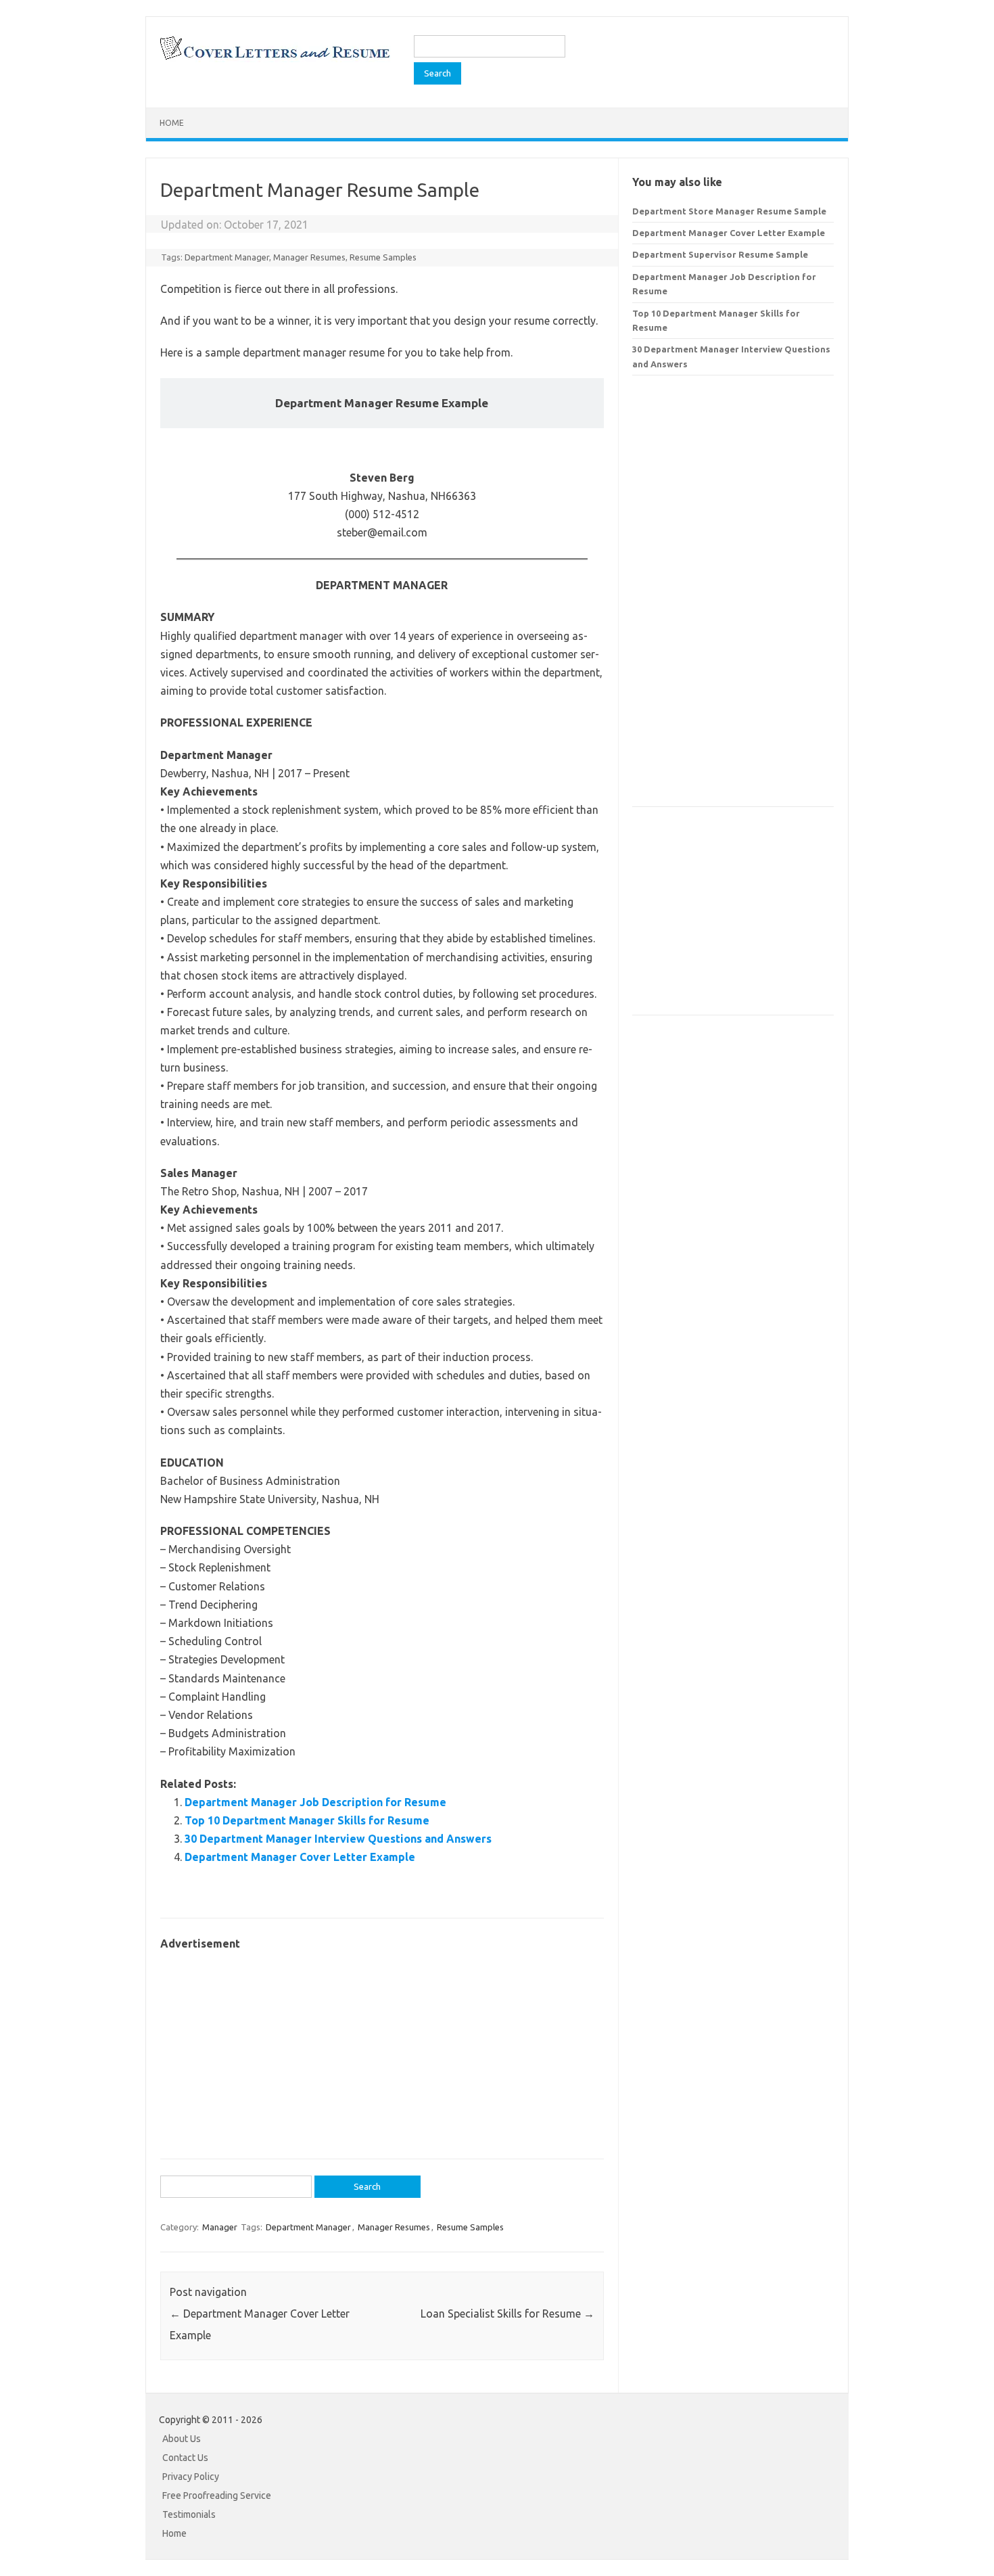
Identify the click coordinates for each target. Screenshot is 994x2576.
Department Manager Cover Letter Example (300, 1857)
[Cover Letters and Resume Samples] (274, 58)
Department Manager (227, 257)
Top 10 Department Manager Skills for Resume (307, 1820)
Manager (220, 2227)
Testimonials (189, 2514)
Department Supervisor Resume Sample (720, 254)
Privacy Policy (191, 2477)
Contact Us (185, 2458)
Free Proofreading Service (217, 2495)
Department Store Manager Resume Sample (729, 211)
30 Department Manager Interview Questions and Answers (338, 1839)
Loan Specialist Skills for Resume (507, 2314)
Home (172, 123)
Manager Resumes (309, 257)
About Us (182, 2439)
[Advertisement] (382, 2048)
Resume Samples (383, 257)
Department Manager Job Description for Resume (315, 1802)
